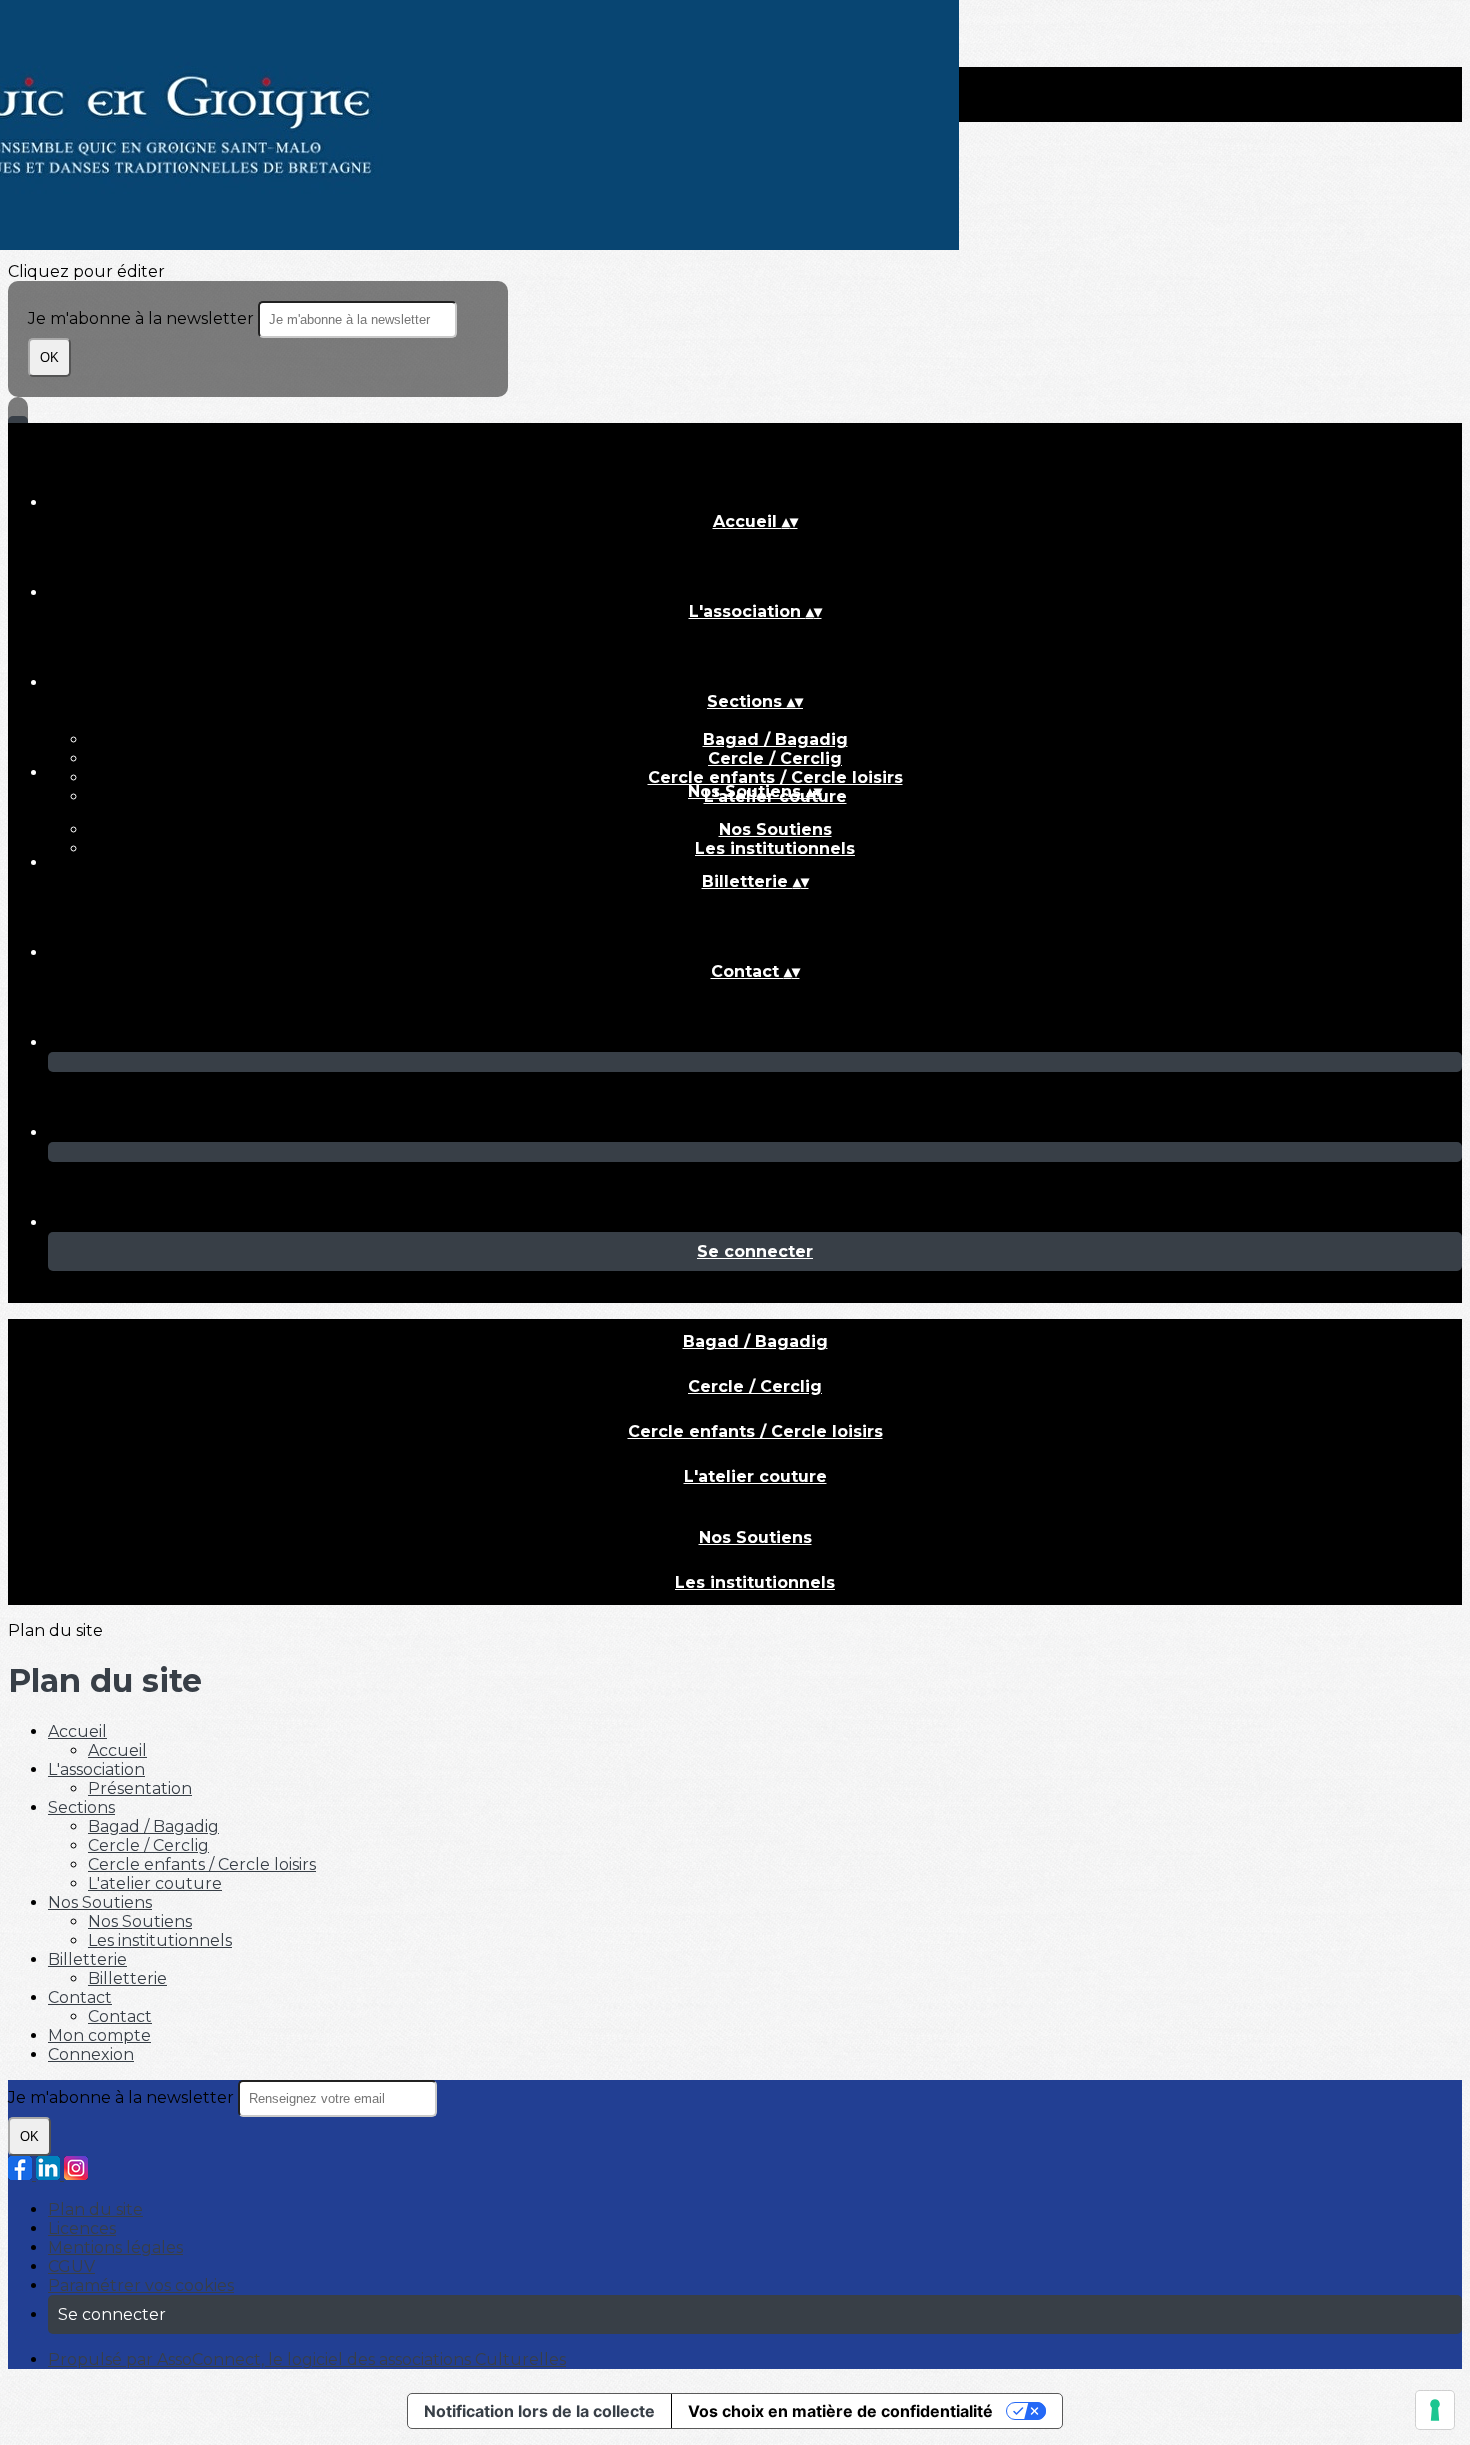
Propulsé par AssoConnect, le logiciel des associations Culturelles (307, 2359)
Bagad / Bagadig (775, 739)
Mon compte (99, 2035)
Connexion (91, 2054)
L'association (96, 1769)
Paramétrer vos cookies (141, 2285)
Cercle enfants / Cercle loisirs (775, 777)
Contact (80, 1997)
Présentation (140, 1788)
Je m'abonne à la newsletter (143, 318)
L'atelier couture (755, 1476)
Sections (81, 1807)
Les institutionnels (775, 848)
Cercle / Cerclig (775, 758)
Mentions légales (115, 2247)
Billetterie (87, 1959)
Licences (82, 2228)
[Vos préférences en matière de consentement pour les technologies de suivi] (1435, 2410)
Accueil (77, 1731)
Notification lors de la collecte (539, 2411)
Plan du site (95, 2209)
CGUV (71, 2266)
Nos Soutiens (775, 829)
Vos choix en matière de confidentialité (840, 2411)
